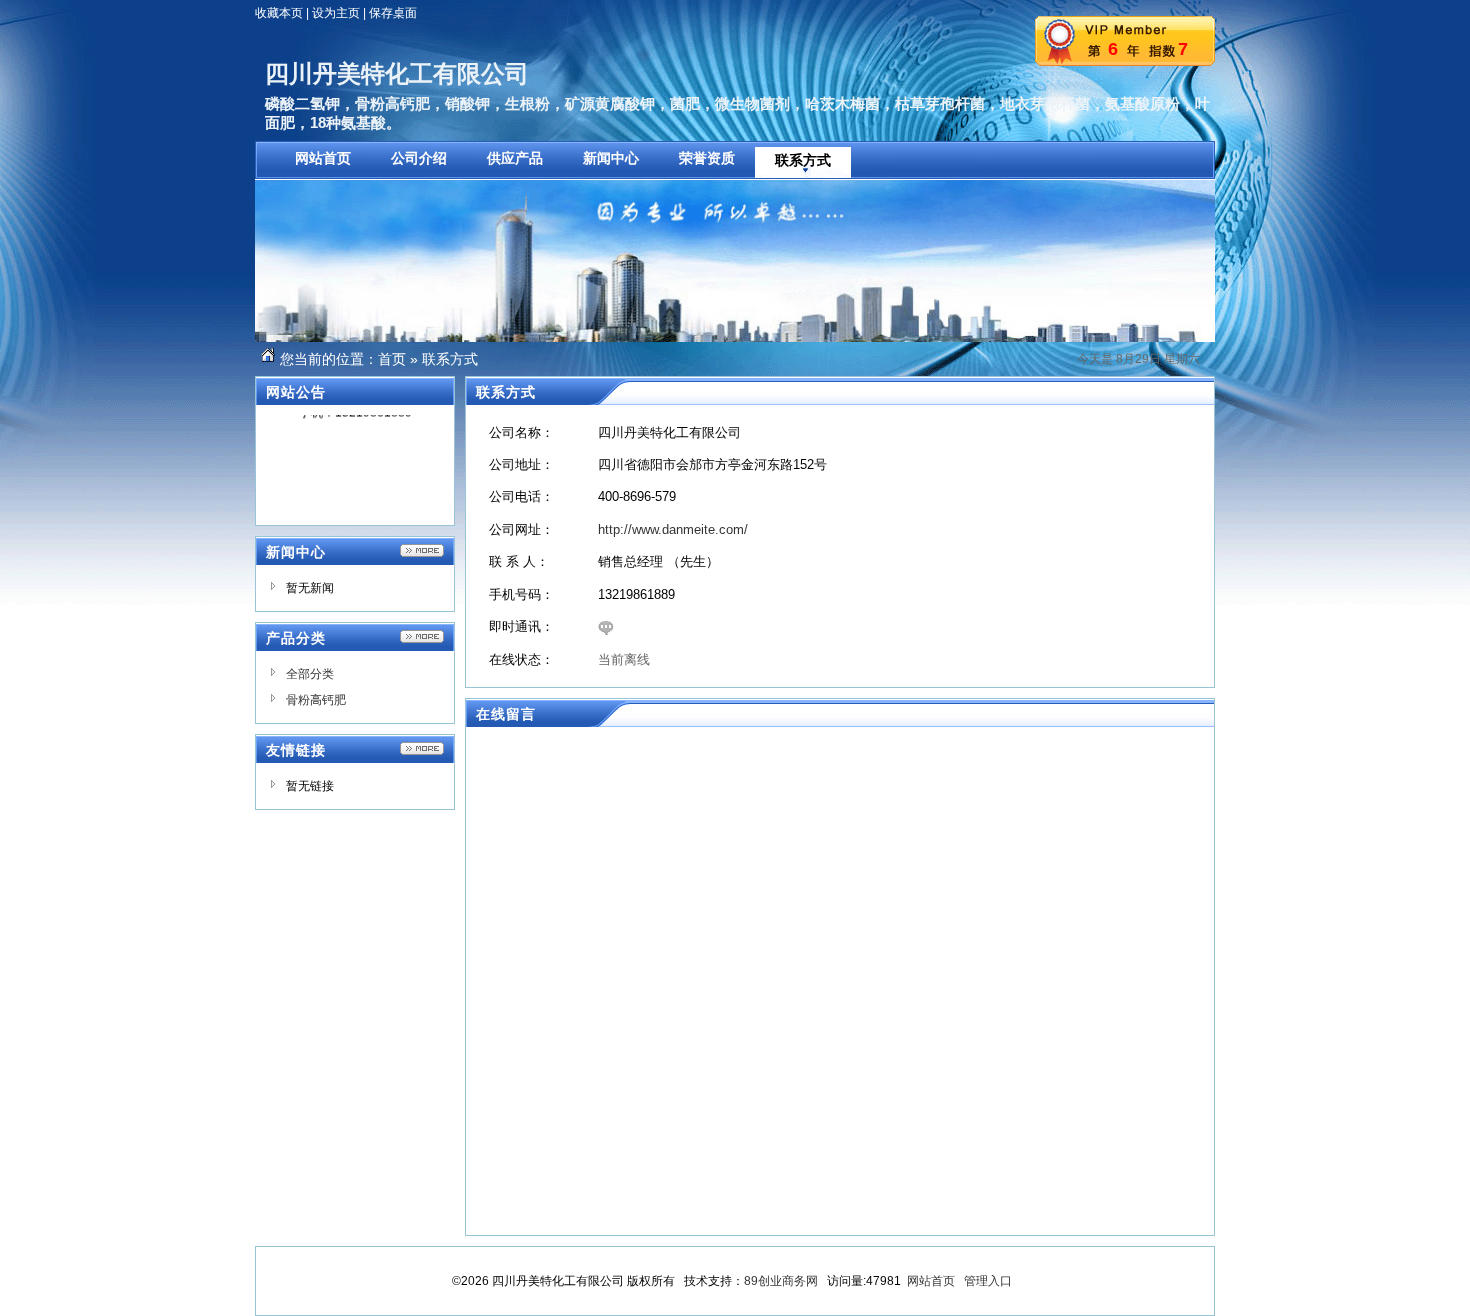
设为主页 (336, 13)
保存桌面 (393, 13)
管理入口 (988, 1281)
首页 (392, 359)
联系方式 (450, 359)
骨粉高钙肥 (316, 700)
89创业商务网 (781, 1281)
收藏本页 (279, 13)
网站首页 (931, 1281)
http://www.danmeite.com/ (673, 529)
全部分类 (310, 674)
